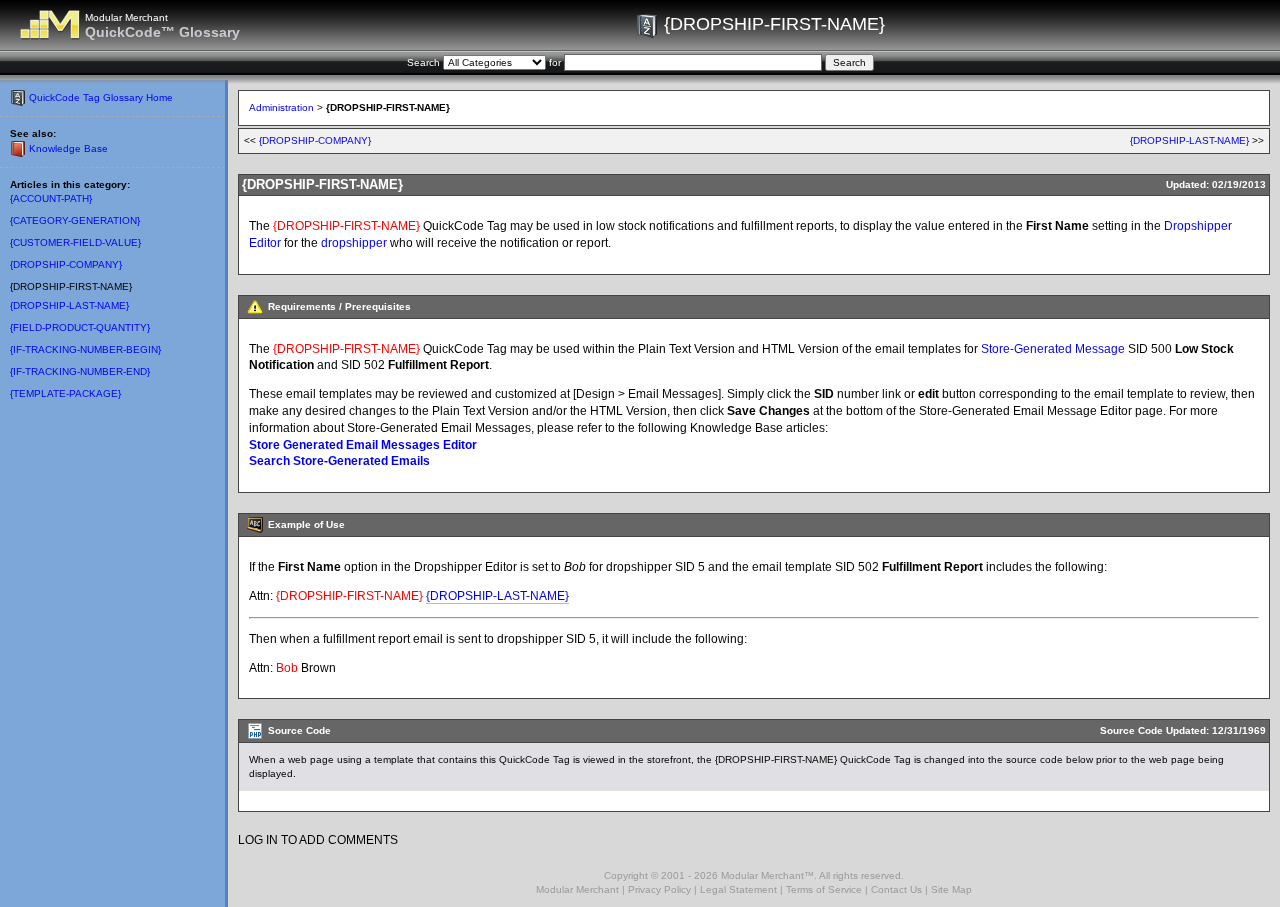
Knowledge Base (68, 148)
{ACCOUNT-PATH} (51, 198)
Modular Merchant (577, 889)
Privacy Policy (659, 889)
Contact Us (896, 889)
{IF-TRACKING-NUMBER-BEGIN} (85, 349)
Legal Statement (738, 889)
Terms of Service (824, 889)
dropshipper (354, 243)
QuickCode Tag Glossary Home (101, 97)
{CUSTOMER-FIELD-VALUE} (75, 242)
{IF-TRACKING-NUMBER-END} (80, 371)
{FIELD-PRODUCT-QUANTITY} (80, 327)
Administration (281, 107)
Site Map (951, 889)
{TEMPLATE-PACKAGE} (65, 393)
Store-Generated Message (1053, 349)
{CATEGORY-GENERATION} (75, 220)
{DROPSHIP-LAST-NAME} (69, 305)
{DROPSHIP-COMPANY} (66, 264)
